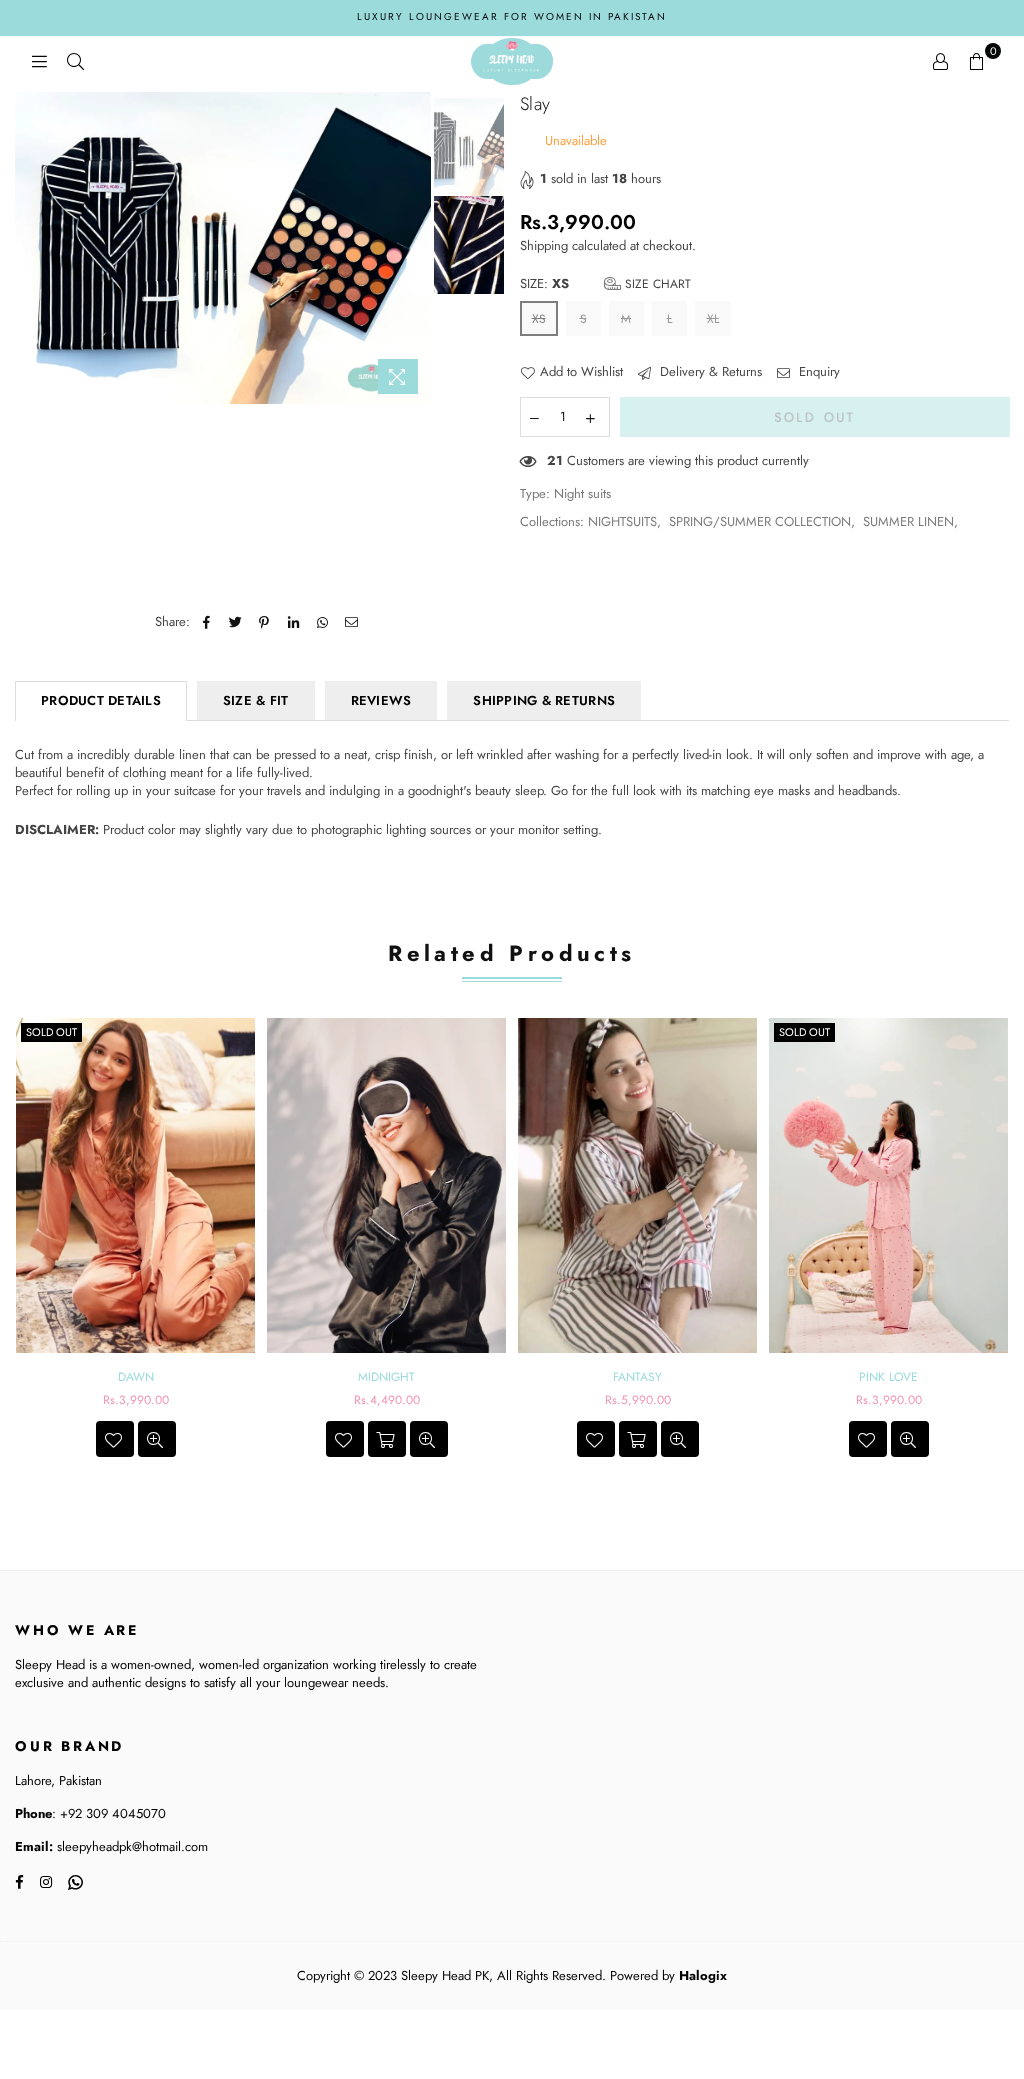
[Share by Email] (351, 622)
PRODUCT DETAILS (101, 700)
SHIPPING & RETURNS (544, 700)
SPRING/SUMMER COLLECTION (760, 521)
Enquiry (817, 372)
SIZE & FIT (256, 700)
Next (413, 247)
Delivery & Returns (709, 372)
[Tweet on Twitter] (235, 622)
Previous (32, 247)
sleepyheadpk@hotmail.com (130, 1846)
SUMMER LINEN (908, 521)
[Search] (75, 61)
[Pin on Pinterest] (264, 622)
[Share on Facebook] (206, 622)
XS (539, 319)
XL (713, 319)
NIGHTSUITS (622, 521)
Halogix (703, 1975)
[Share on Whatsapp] (322, 622)
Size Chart (656, 284)
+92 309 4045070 (111, 1813)
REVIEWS (381, 700)
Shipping (544, 245)
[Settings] (940, 61)
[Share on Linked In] (293, 622)
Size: (605, 284)
